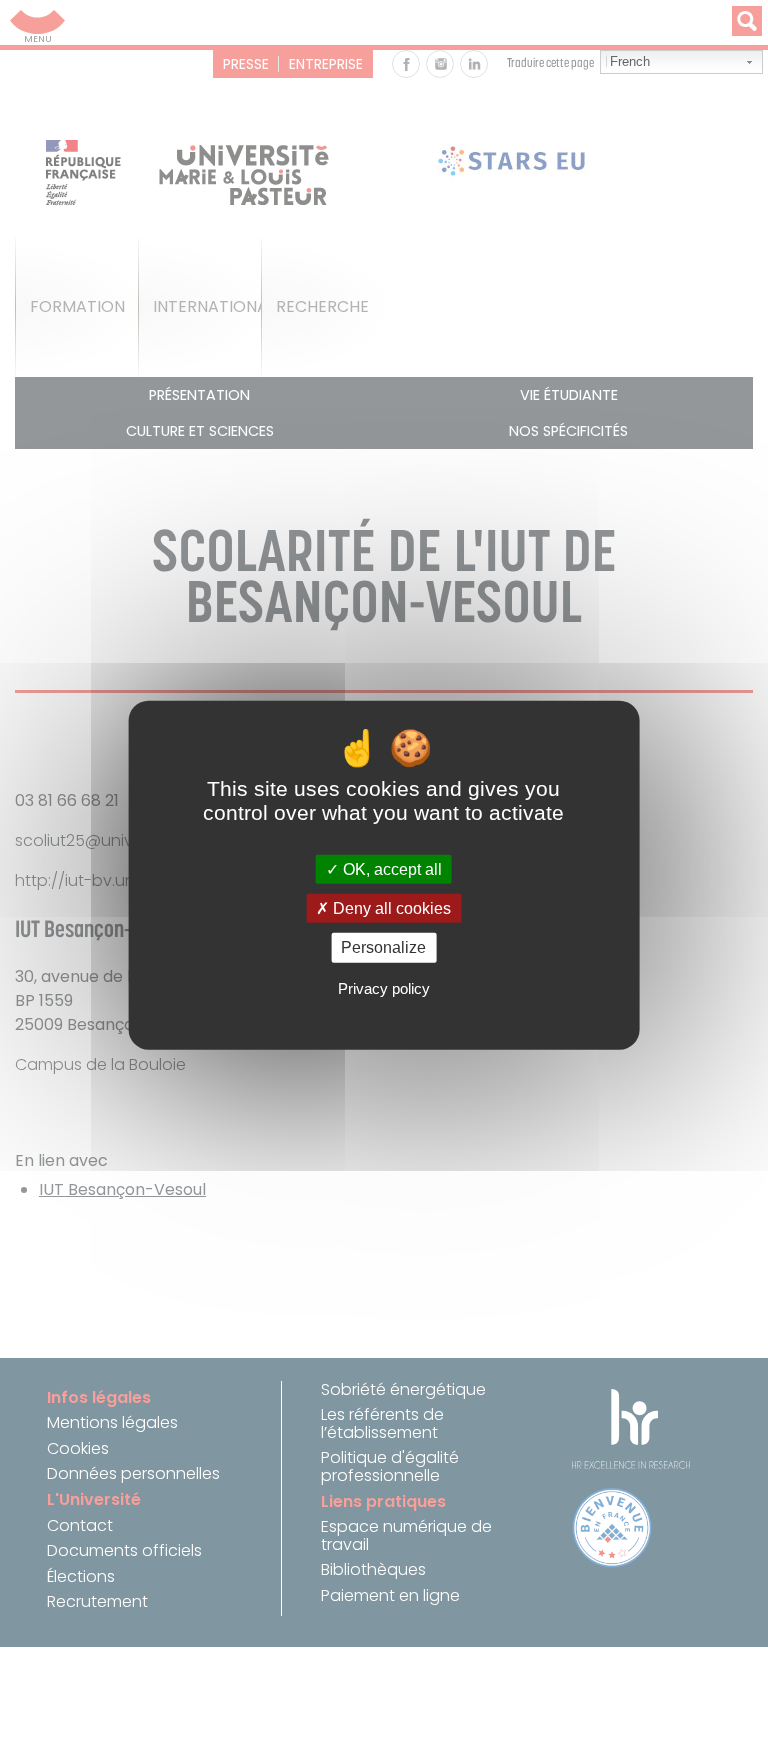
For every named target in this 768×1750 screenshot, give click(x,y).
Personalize (383, 947)
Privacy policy (384, 988)
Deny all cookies (390, 908)
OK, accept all (390, 869)
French (630, 61)
